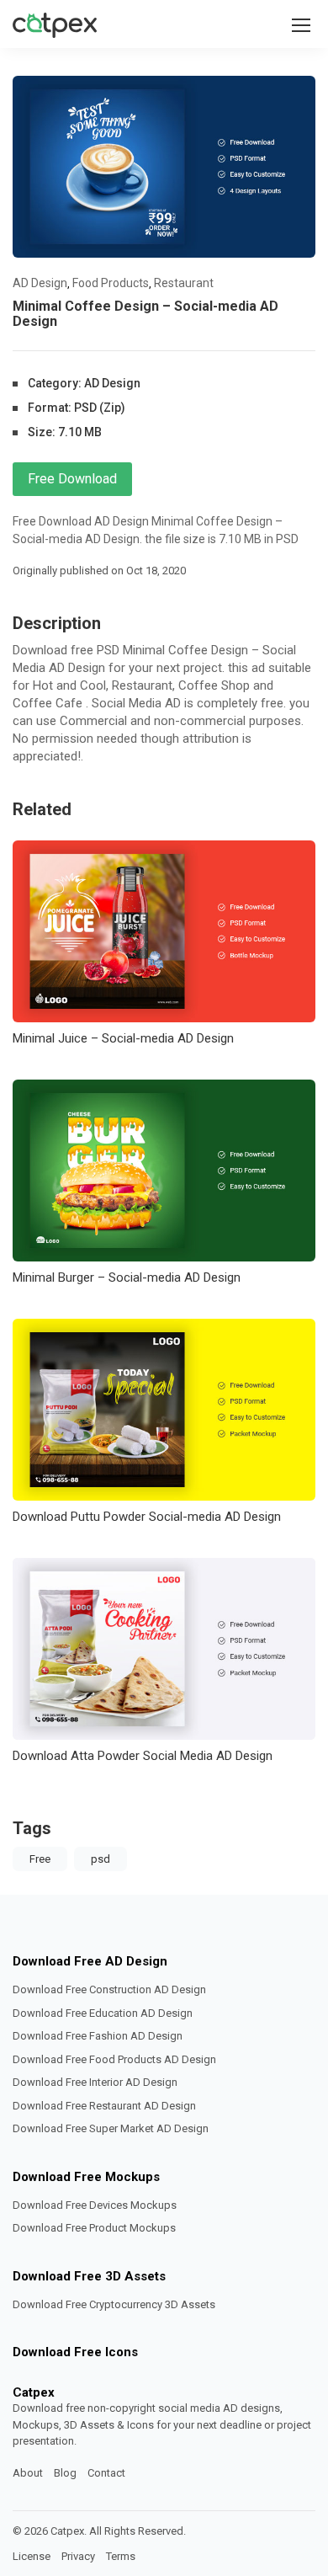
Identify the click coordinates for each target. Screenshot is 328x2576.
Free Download (72, 479)
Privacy (78, 2556)
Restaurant (184, 283)
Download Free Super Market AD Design (111, 2128)
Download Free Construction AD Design (109, 1989)
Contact (106, 2473)
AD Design (40, 283)
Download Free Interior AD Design (95, 2082)
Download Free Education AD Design (103, 2013)
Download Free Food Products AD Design (114, 2059)
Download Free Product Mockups (94, 2228)
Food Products (111, 283)
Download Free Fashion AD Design (98, 2036)
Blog (65, 2473)
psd (101, 1859)
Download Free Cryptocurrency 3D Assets (114, 2304)
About (28, 2473)
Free (40, 1859)
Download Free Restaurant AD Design (104, 2106)
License (32, 2556)
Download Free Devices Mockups (95, 2205)
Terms (121, 2556)
